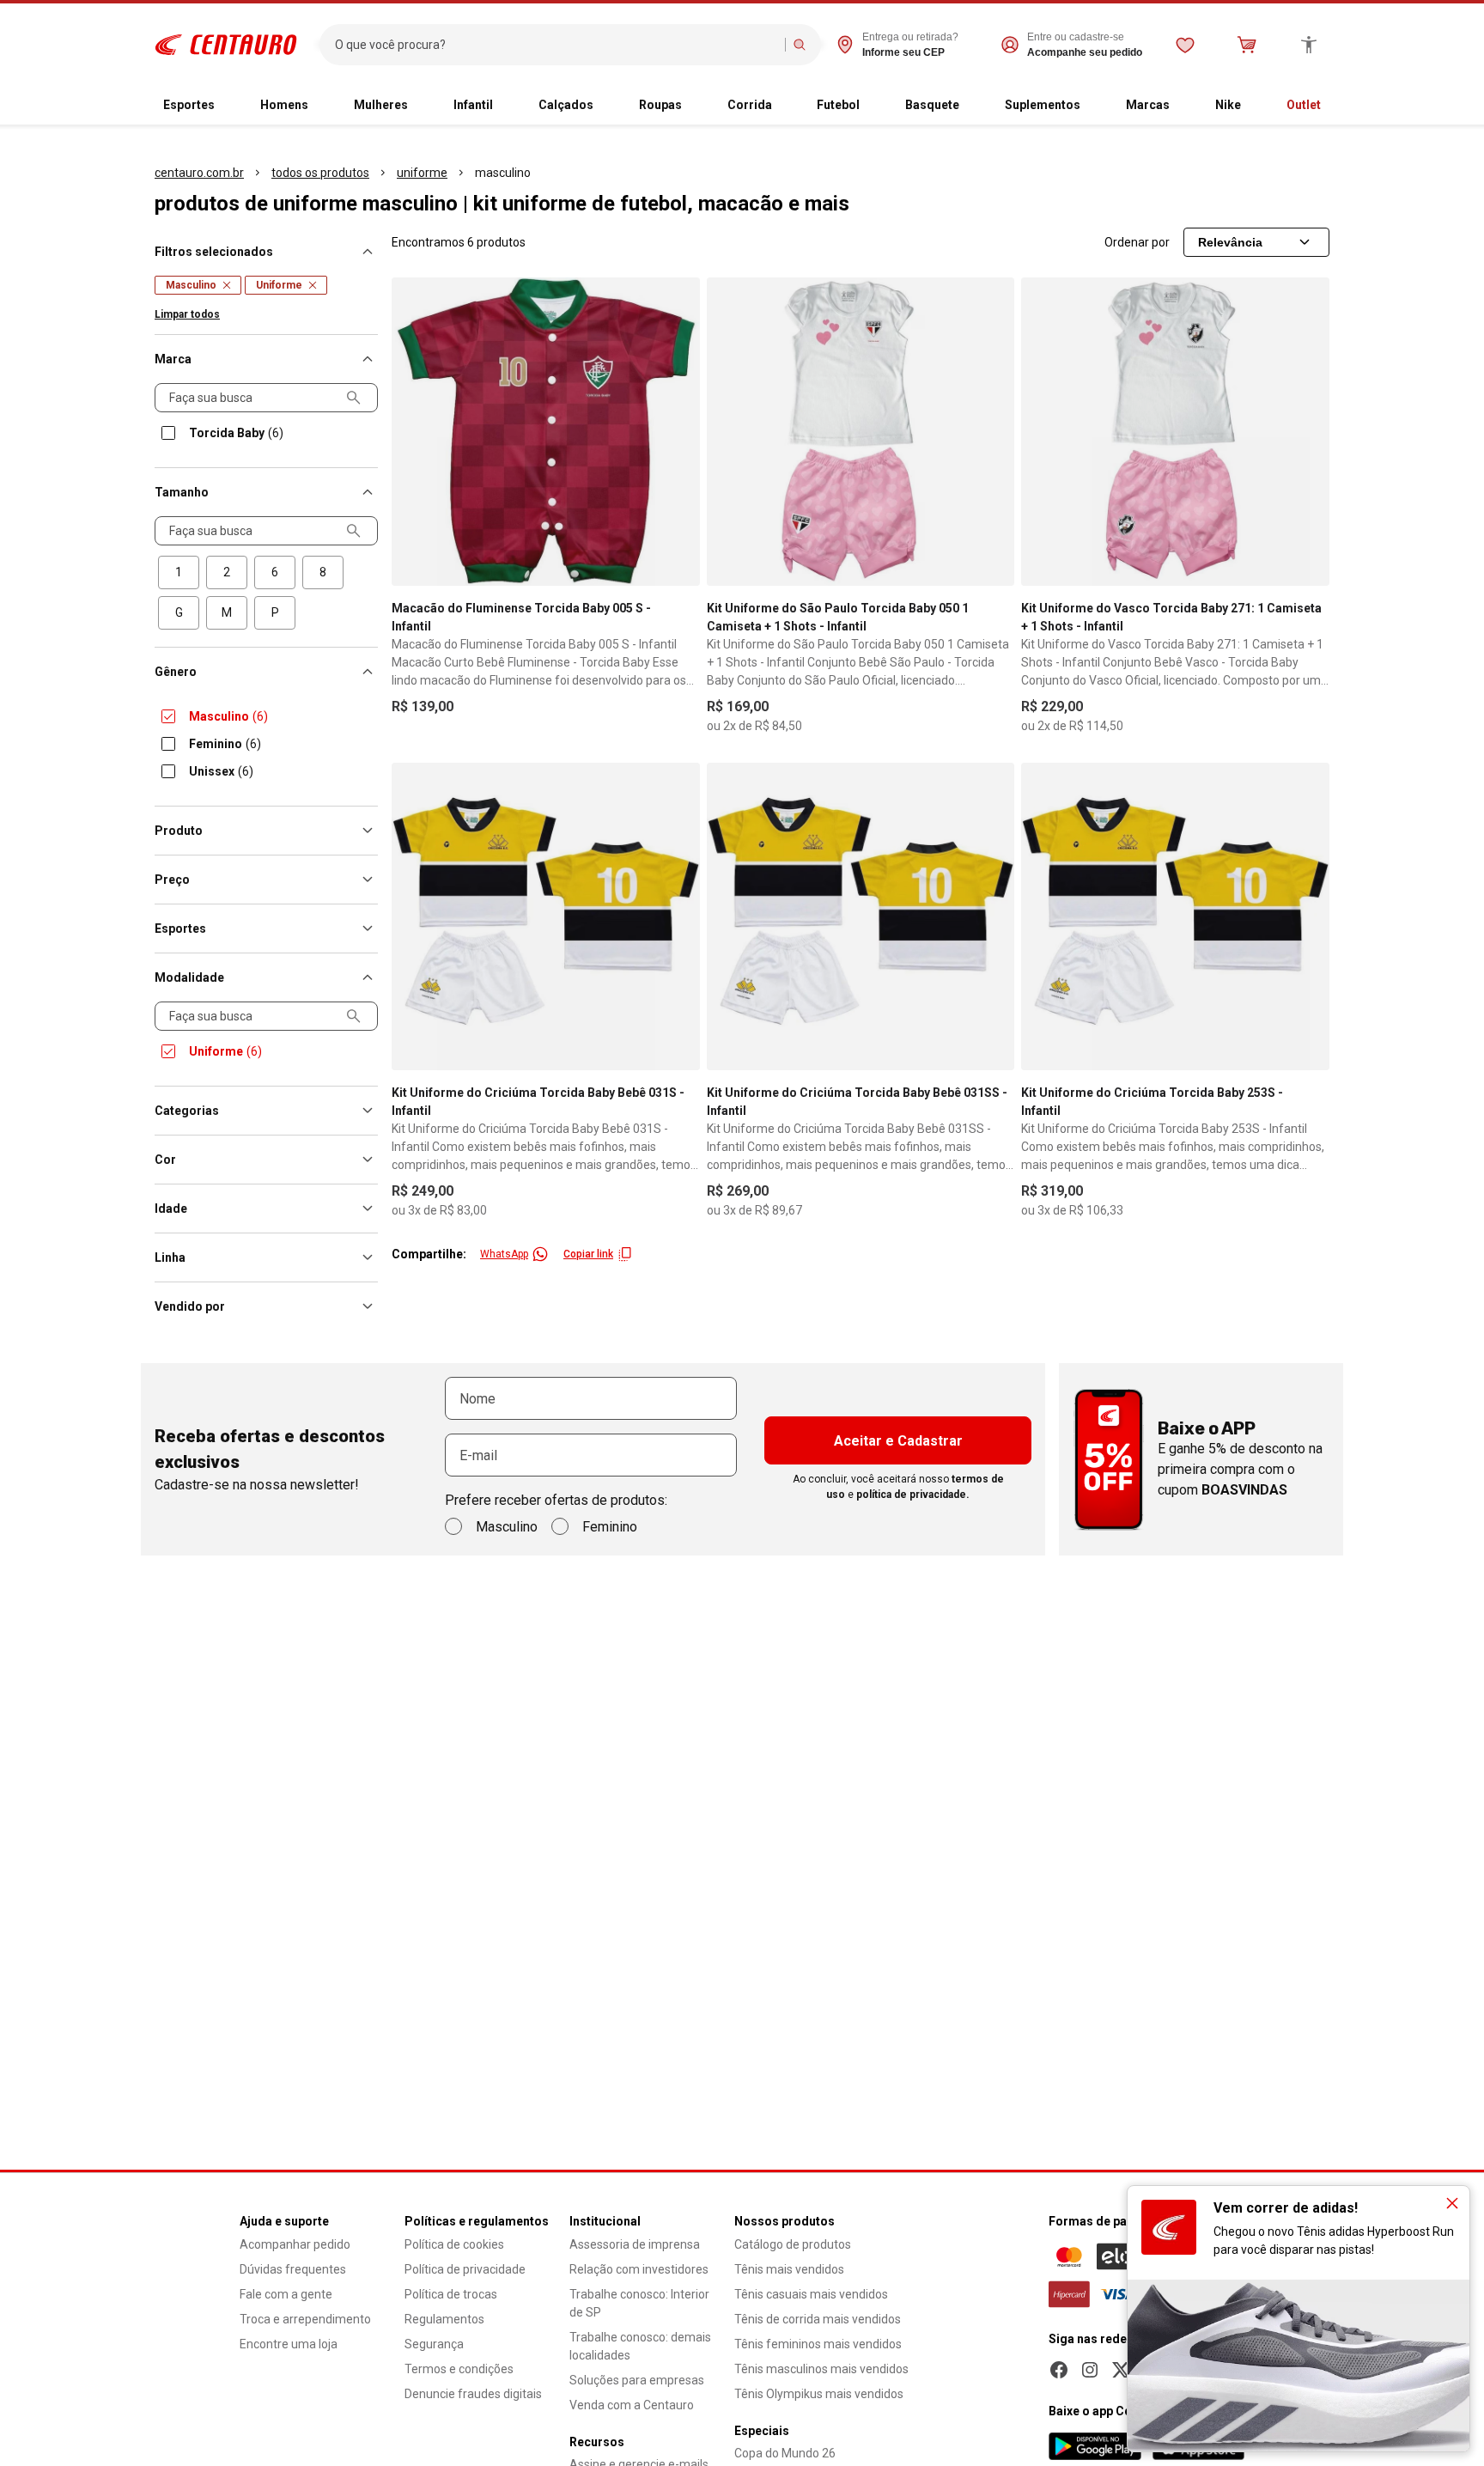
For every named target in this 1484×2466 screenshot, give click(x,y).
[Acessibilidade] (1309, 45)
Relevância (1230, 242)
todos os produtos (320, 173)
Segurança (434, 2344)
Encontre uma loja (289, 2344)
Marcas (1148, 105)
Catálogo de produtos (793, 2244)
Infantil (473, 105)
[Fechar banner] (1452, 2203)
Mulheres (381, 105)
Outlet (1304, 105)
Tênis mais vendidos (789, 2269)
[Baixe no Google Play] (1095, 2446)
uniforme (422, 173)
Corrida (750, 105)
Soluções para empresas (637, 2380)
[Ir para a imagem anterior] (412, 431)
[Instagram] (1090, 2370)
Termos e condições (459, 2369)
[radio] (179, 572)
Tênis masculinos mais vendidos (821, 2369)
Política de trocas (451, 2294)
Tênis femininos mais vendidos (818, 2344)
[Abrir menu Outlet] (1335, 106)
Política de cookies (454, 2244)
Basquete (932, 105)
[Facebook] (1059, 2370)
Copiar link (588, 1254)
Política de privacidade (465, 2269)
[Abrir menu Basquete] (973, 106)
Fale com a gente (286, 2294)
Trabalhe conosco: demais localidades (640, 2346)
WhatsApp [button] (504, 1254)
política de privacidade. (913, 1495)
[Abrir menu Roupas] (696, 106)
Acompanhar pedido (295, 2244)
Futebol (838, 105)
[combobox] (556, 45)
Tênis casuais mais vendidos (811, 2294)
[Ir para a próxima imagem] (679, 431)
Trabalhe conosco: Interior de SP (639, 2303)
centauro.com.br (199, 173)
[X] (1121, 2370)
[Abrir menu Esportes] (228, 106)
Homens (284, 105)
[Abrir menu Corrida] (786, 106)
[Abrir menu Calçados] (607, 106)
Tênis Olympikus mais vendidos (819, 2394)
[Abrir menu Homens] (322, 106)
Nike (1228, 105)
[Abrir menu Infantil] (507, 106)
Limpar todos (187, 314)
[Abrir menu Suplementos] (1094, 106)
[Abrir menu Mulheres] (422, 106)
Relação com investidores (639, 2269)
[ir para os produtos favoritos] (1185, 45)
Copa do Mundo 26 (785, 2453)
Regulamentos (444, 2319)
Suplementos (1043, 105)
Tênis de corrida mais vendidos (818, 2319)
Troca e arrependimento (305, 2319)
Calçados (566, 105)
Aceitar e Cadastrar (898, 1441)
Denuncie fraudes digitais (473, 2394)
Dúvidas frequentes (293, 2269)
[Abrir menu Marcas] (1183, 106)
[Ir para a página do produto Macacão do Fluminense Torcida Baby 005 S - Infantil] (546, 432)
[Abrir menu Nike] (1255, 106)
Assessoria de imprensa (635, 2244)
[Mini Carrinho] (1247, 45)
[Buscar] (800, 45)
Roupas (660, 105)
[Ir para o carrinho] (1247, 45)
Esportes (189, 105)
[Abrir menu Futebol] (873, 106)
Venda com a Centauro (632, 2405)
